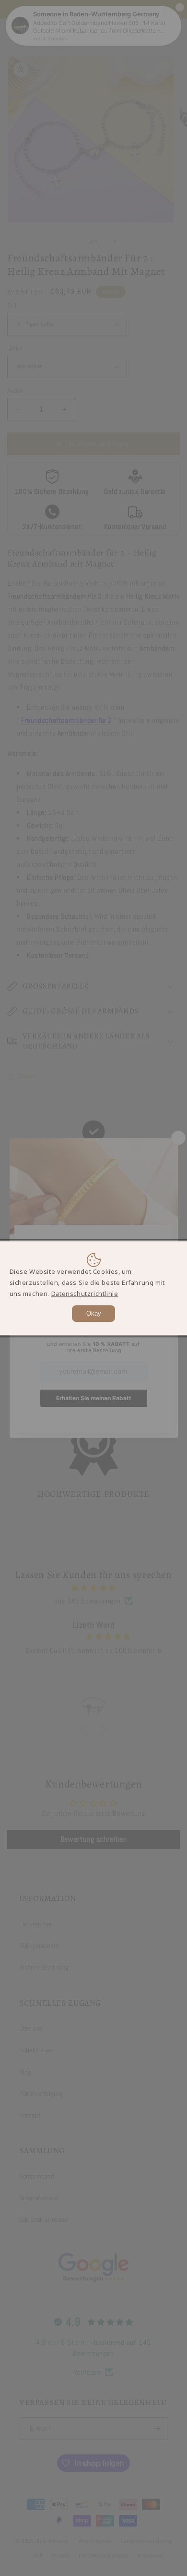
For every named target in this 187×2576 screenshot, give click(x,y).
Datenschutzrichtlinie (85, 1294)
